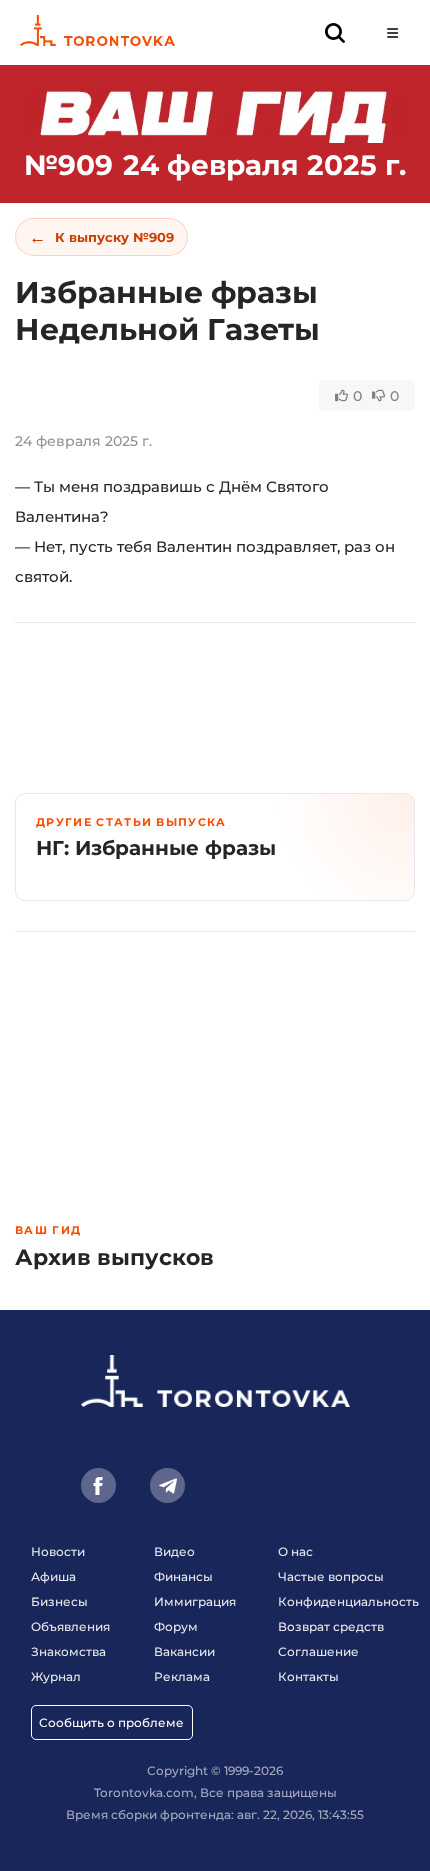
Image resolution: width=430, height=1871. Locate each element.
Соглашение (318, 1651)
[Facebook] (98, 1485)
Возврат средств (331, 1626)
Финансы (183, 1576)
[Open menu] (392, 32)
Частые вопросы (331, 1576)
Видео (174, 1551)
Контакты (308, 1676)
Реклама (182, 1676)
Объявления (70, 1626)
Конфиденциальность (348, 1601)
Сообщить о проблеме (111, 1722)
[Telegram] (167, 1485)
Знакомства (68, 1651)
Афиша (53, 1576)
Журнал (56, 1676)
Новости (58, 1551)
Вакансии (184, 1651)
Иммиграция (195, 1601)
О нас (295, 1551)
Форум (176, 1626)
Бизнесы (59, 1601)
